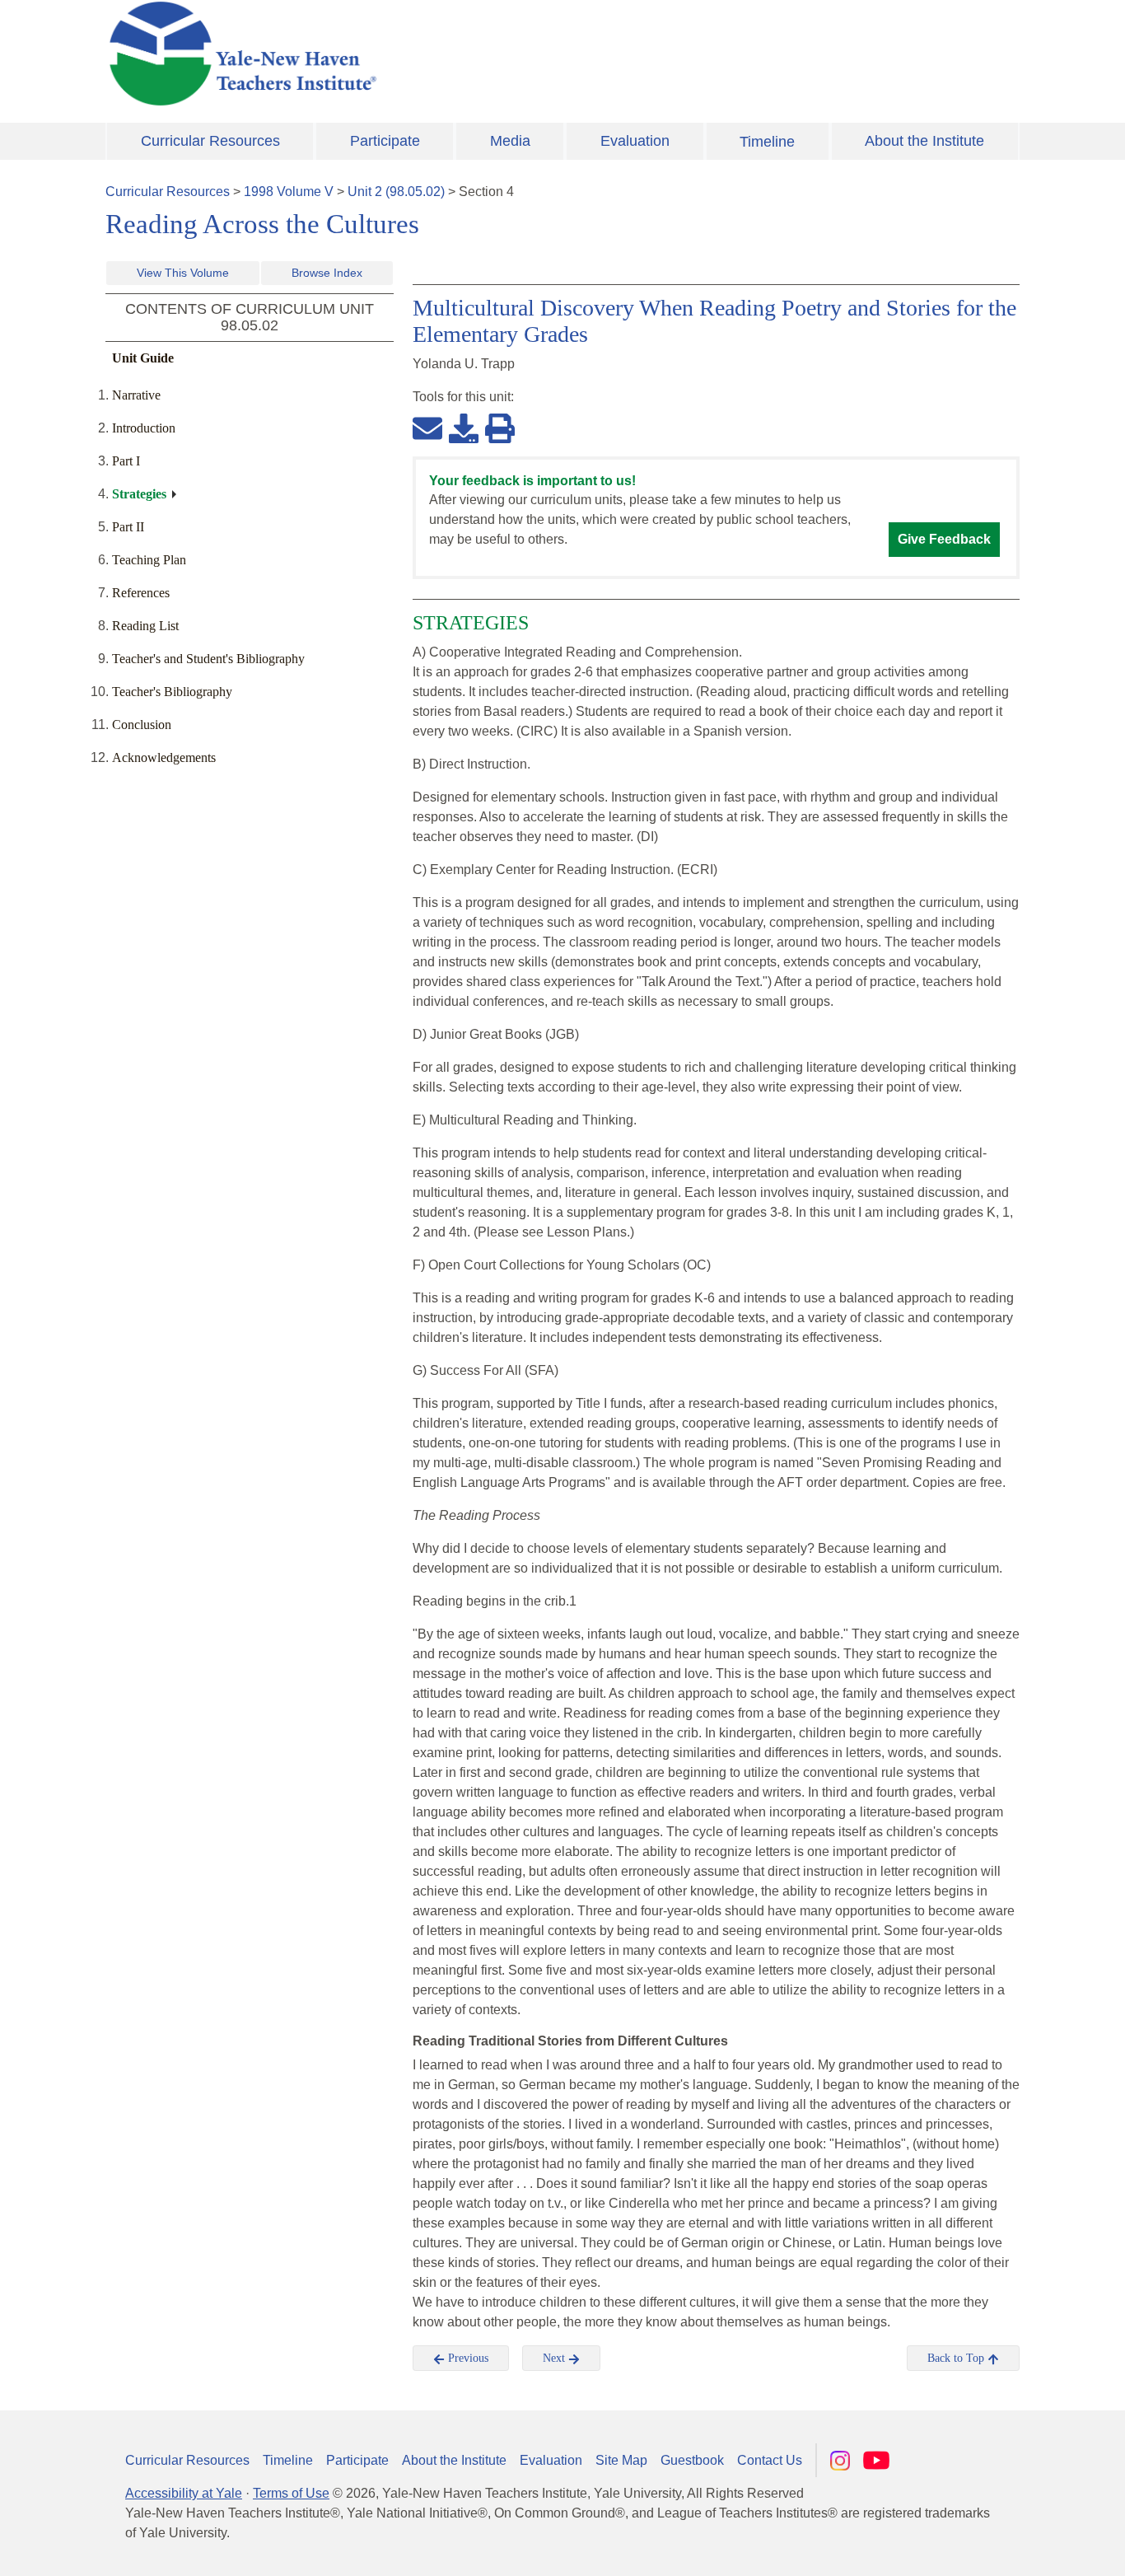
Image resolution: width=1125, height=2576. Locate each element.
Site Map (621, 2460)
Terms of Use (291, 2493)
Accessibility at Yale (184, 2493)
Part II (128, 527)
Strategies (139, 494)
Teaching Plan (149, 560)
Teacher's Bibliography (172, 692)
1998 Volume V (289, 192)
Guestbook (692, 2460)
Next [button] (555, 2358)
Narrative (136, 395)
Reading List (145, 626)
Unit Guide (143, 358)
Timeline (767, 142)
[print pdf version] (500, 428)
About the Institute (924, 141)
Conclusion (142, 725)
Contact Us (770, 2460)
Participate (385, 141)
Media (510, 141)
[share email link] (427, 428)
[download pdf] (464, 428)
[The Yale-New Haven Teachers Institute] (406, 54)
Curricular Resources (210, 141)
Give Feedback (944, 539)
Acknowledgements (164, 757)
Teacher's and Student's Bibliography (208, 659)
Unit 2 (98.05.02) (396, 192)
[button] (1030, 2547)
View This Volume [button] (183, 273)
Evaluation (635, 141)
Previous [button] (467, 2358)
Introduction (144, 428)
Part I (126, 461)
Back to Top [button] (957, 2358)
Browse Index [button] (327, 273)
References (141, 593)
